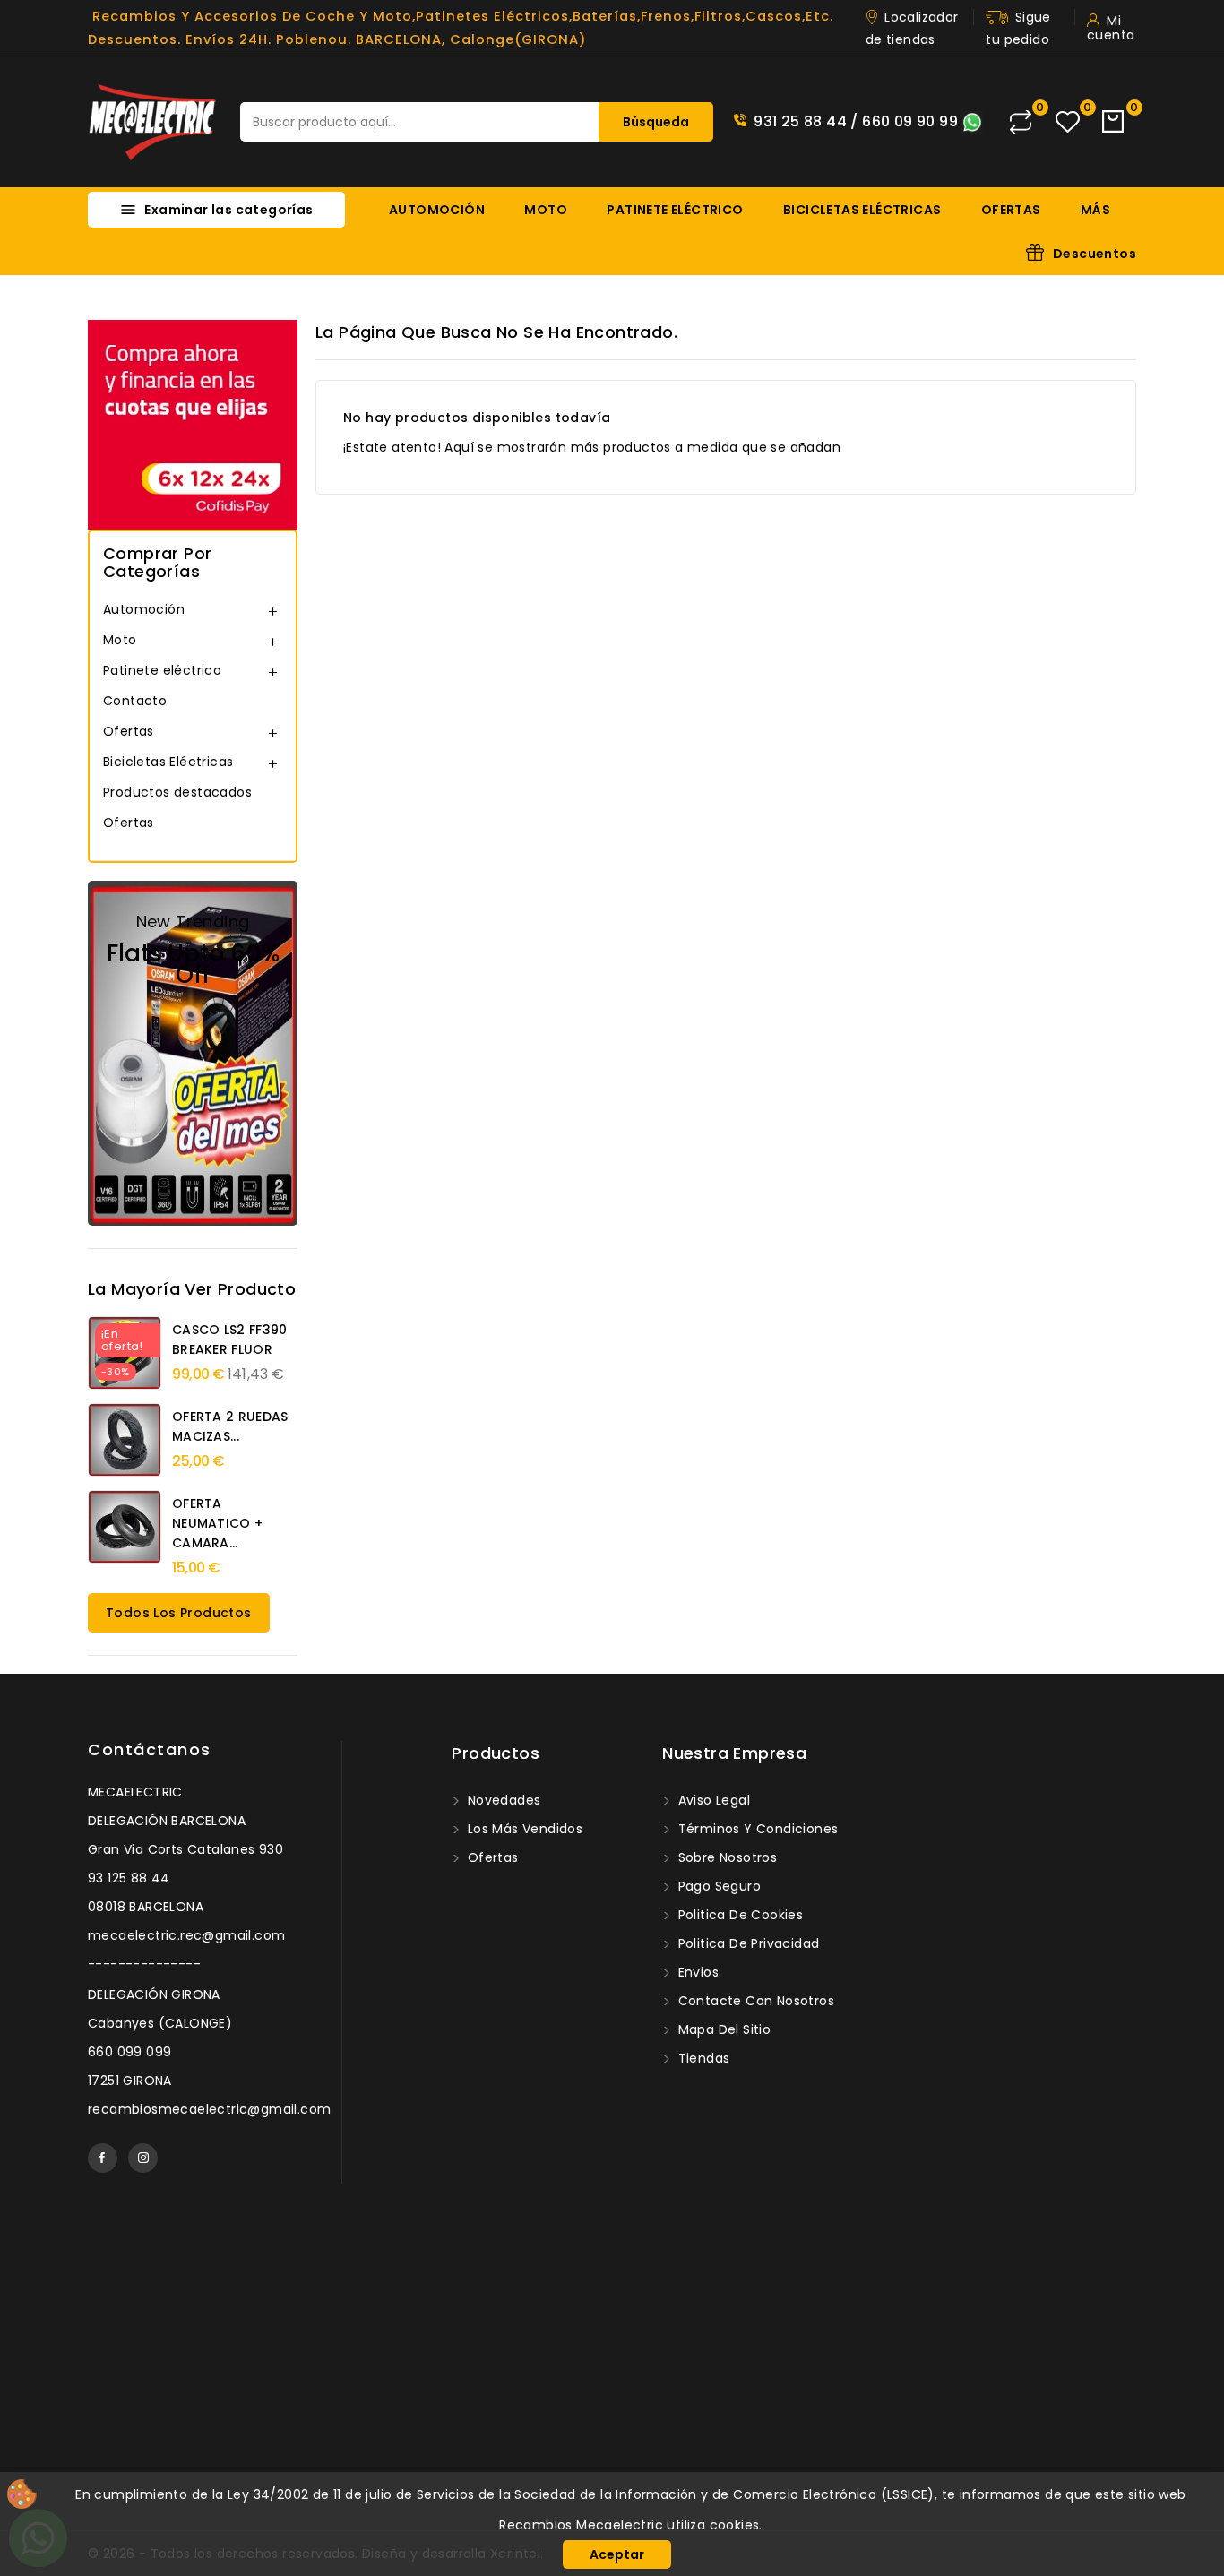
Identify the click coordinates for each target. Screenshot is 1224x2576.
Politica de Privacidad (746, 1943)
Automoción (437, 210)
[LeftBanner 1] (193, 1053)
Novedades (502, 1800)
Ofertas (1011, 210)
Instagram (143, 2158)
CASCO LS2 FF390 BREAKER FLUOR (230, 1340)
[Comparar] (1021, 122)
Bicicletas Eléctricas (862, 210)
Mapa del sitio (722, 2029)
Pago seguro (717, 1886)
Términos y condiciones (756, 1829)
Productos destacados (177, 792)
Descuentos (1095, 254)
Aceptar (617, 2554)
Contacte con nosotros (754, 2001)
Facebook (103, 2158)
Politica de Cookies (738, 1915)
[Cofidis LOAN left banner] (193, 424)
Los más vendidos (523, 1829)
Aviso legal (712, 1800)
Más (1095, 210)
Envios (696, 1972)
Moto (546, 210)
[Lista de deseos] (1068, 122)
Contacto (135, 701)
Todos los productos (179, 1613)
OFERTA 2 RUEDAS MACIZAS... (230, 1426)
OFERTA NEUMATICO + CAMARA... (217, 1523)
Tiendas (702, 2058)
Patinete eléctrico (675, 210)
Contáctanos (150, 1749)
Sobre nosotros (725, 1857)
